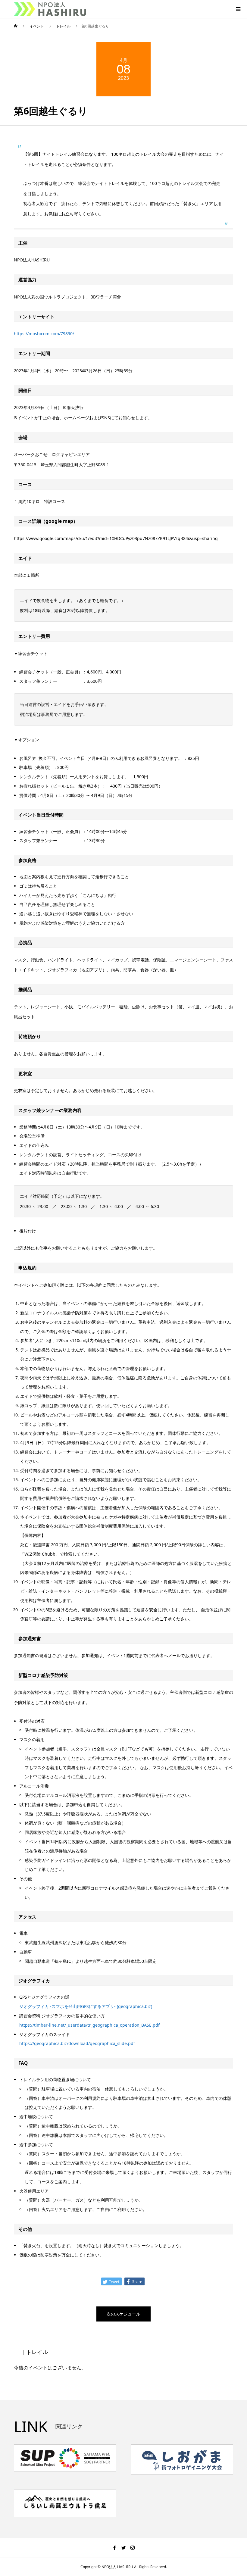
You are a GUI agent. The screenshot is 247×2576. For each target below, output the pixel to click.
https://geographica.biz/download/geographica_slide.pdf (77, 2043)
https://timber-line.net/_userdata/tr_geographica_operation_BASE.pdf (89, 2025)
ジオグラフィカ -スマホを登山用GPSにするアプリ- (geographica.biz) (86, 2006)
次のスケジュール (123, 2314)
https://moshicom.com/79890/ (44, 334)
